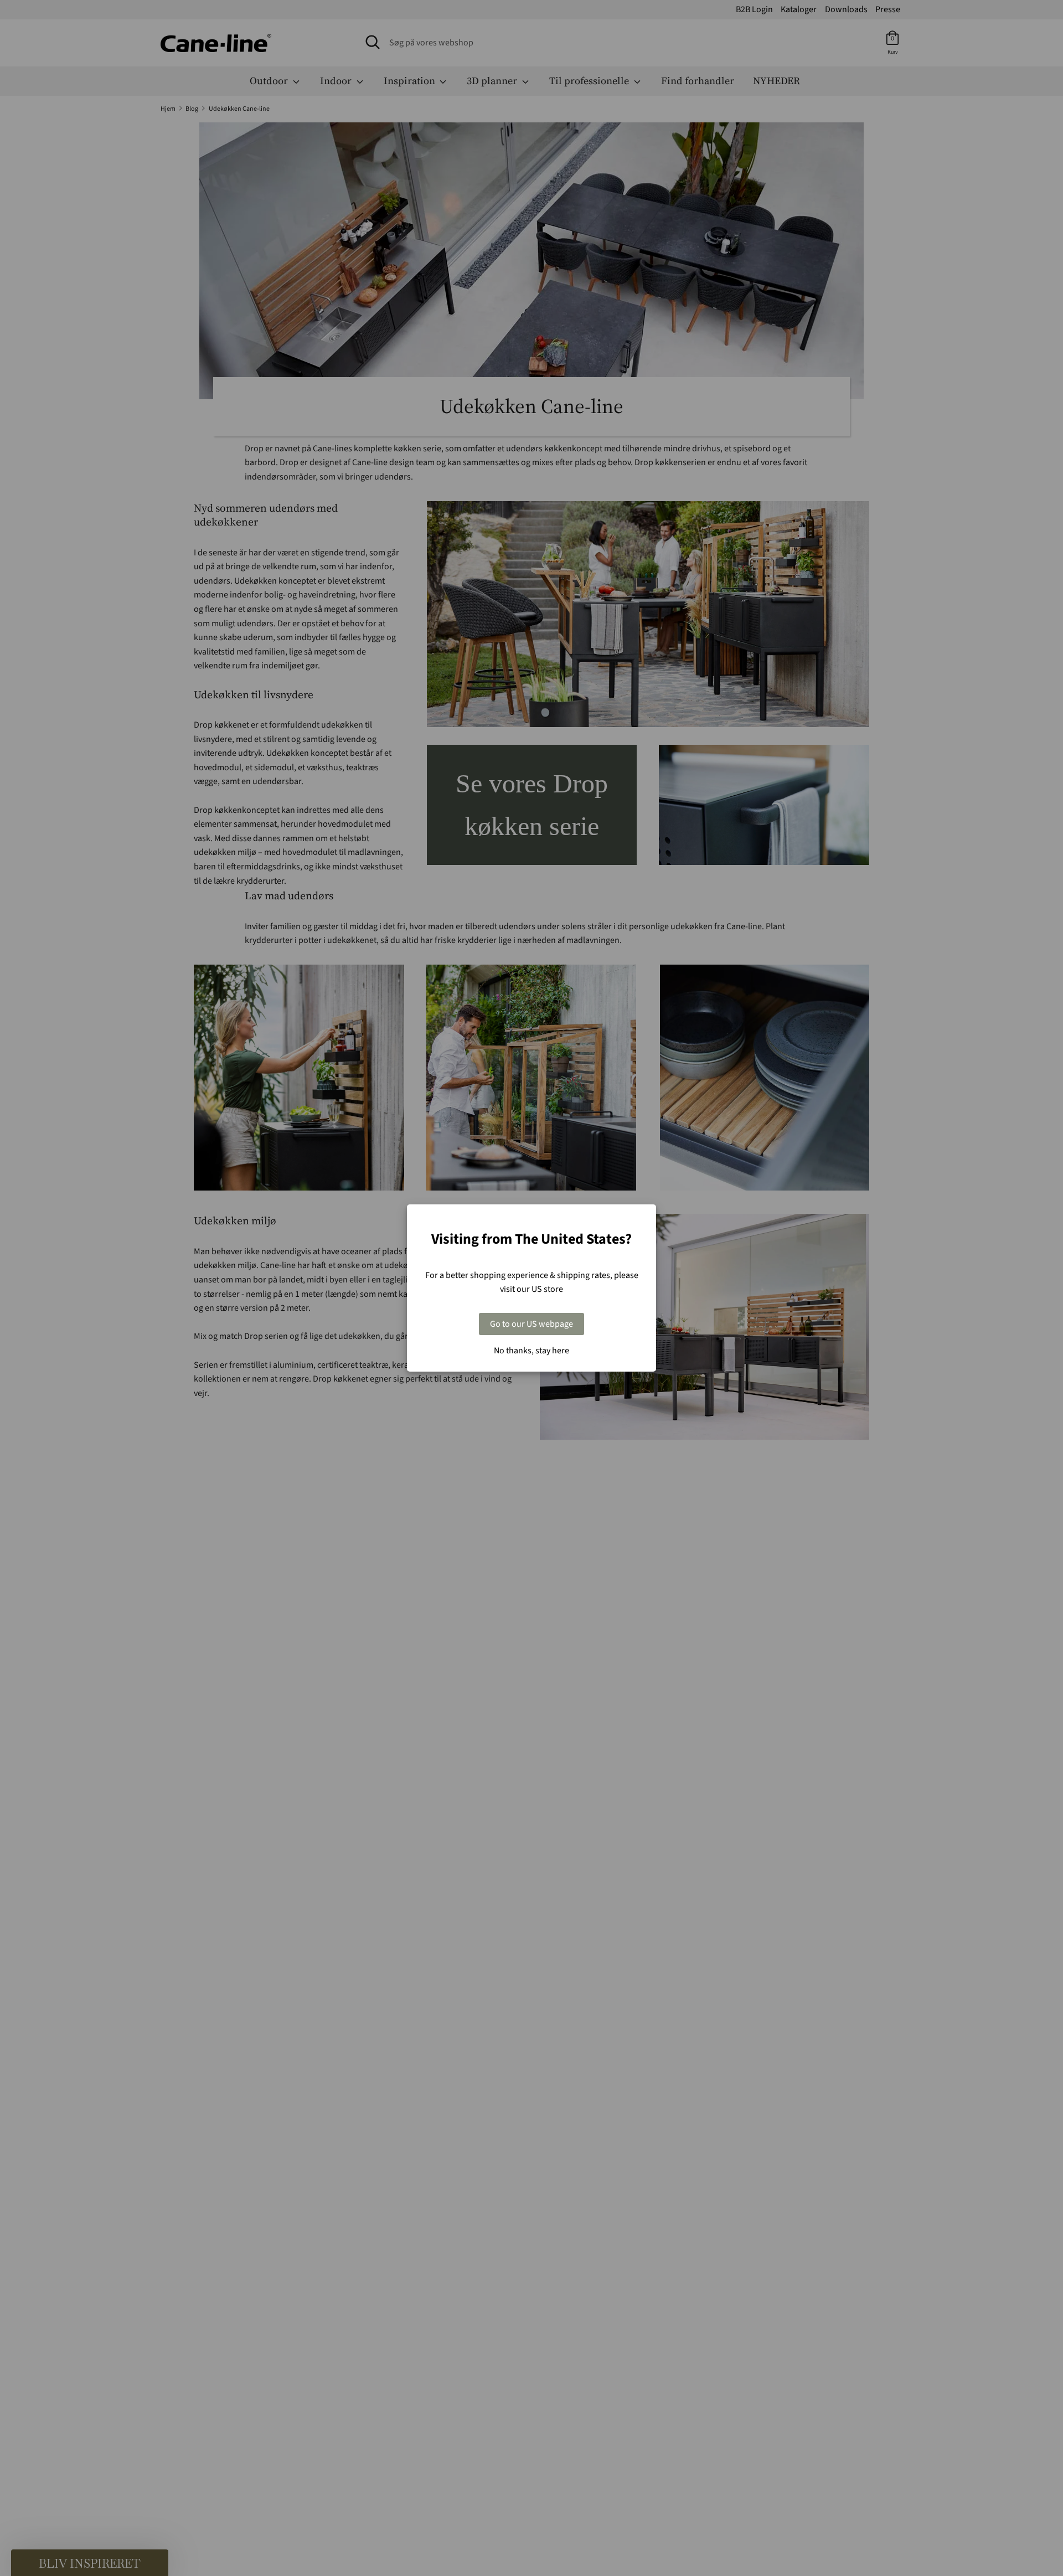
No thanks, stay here (531, 1351)
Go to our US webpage (531, 1324)
